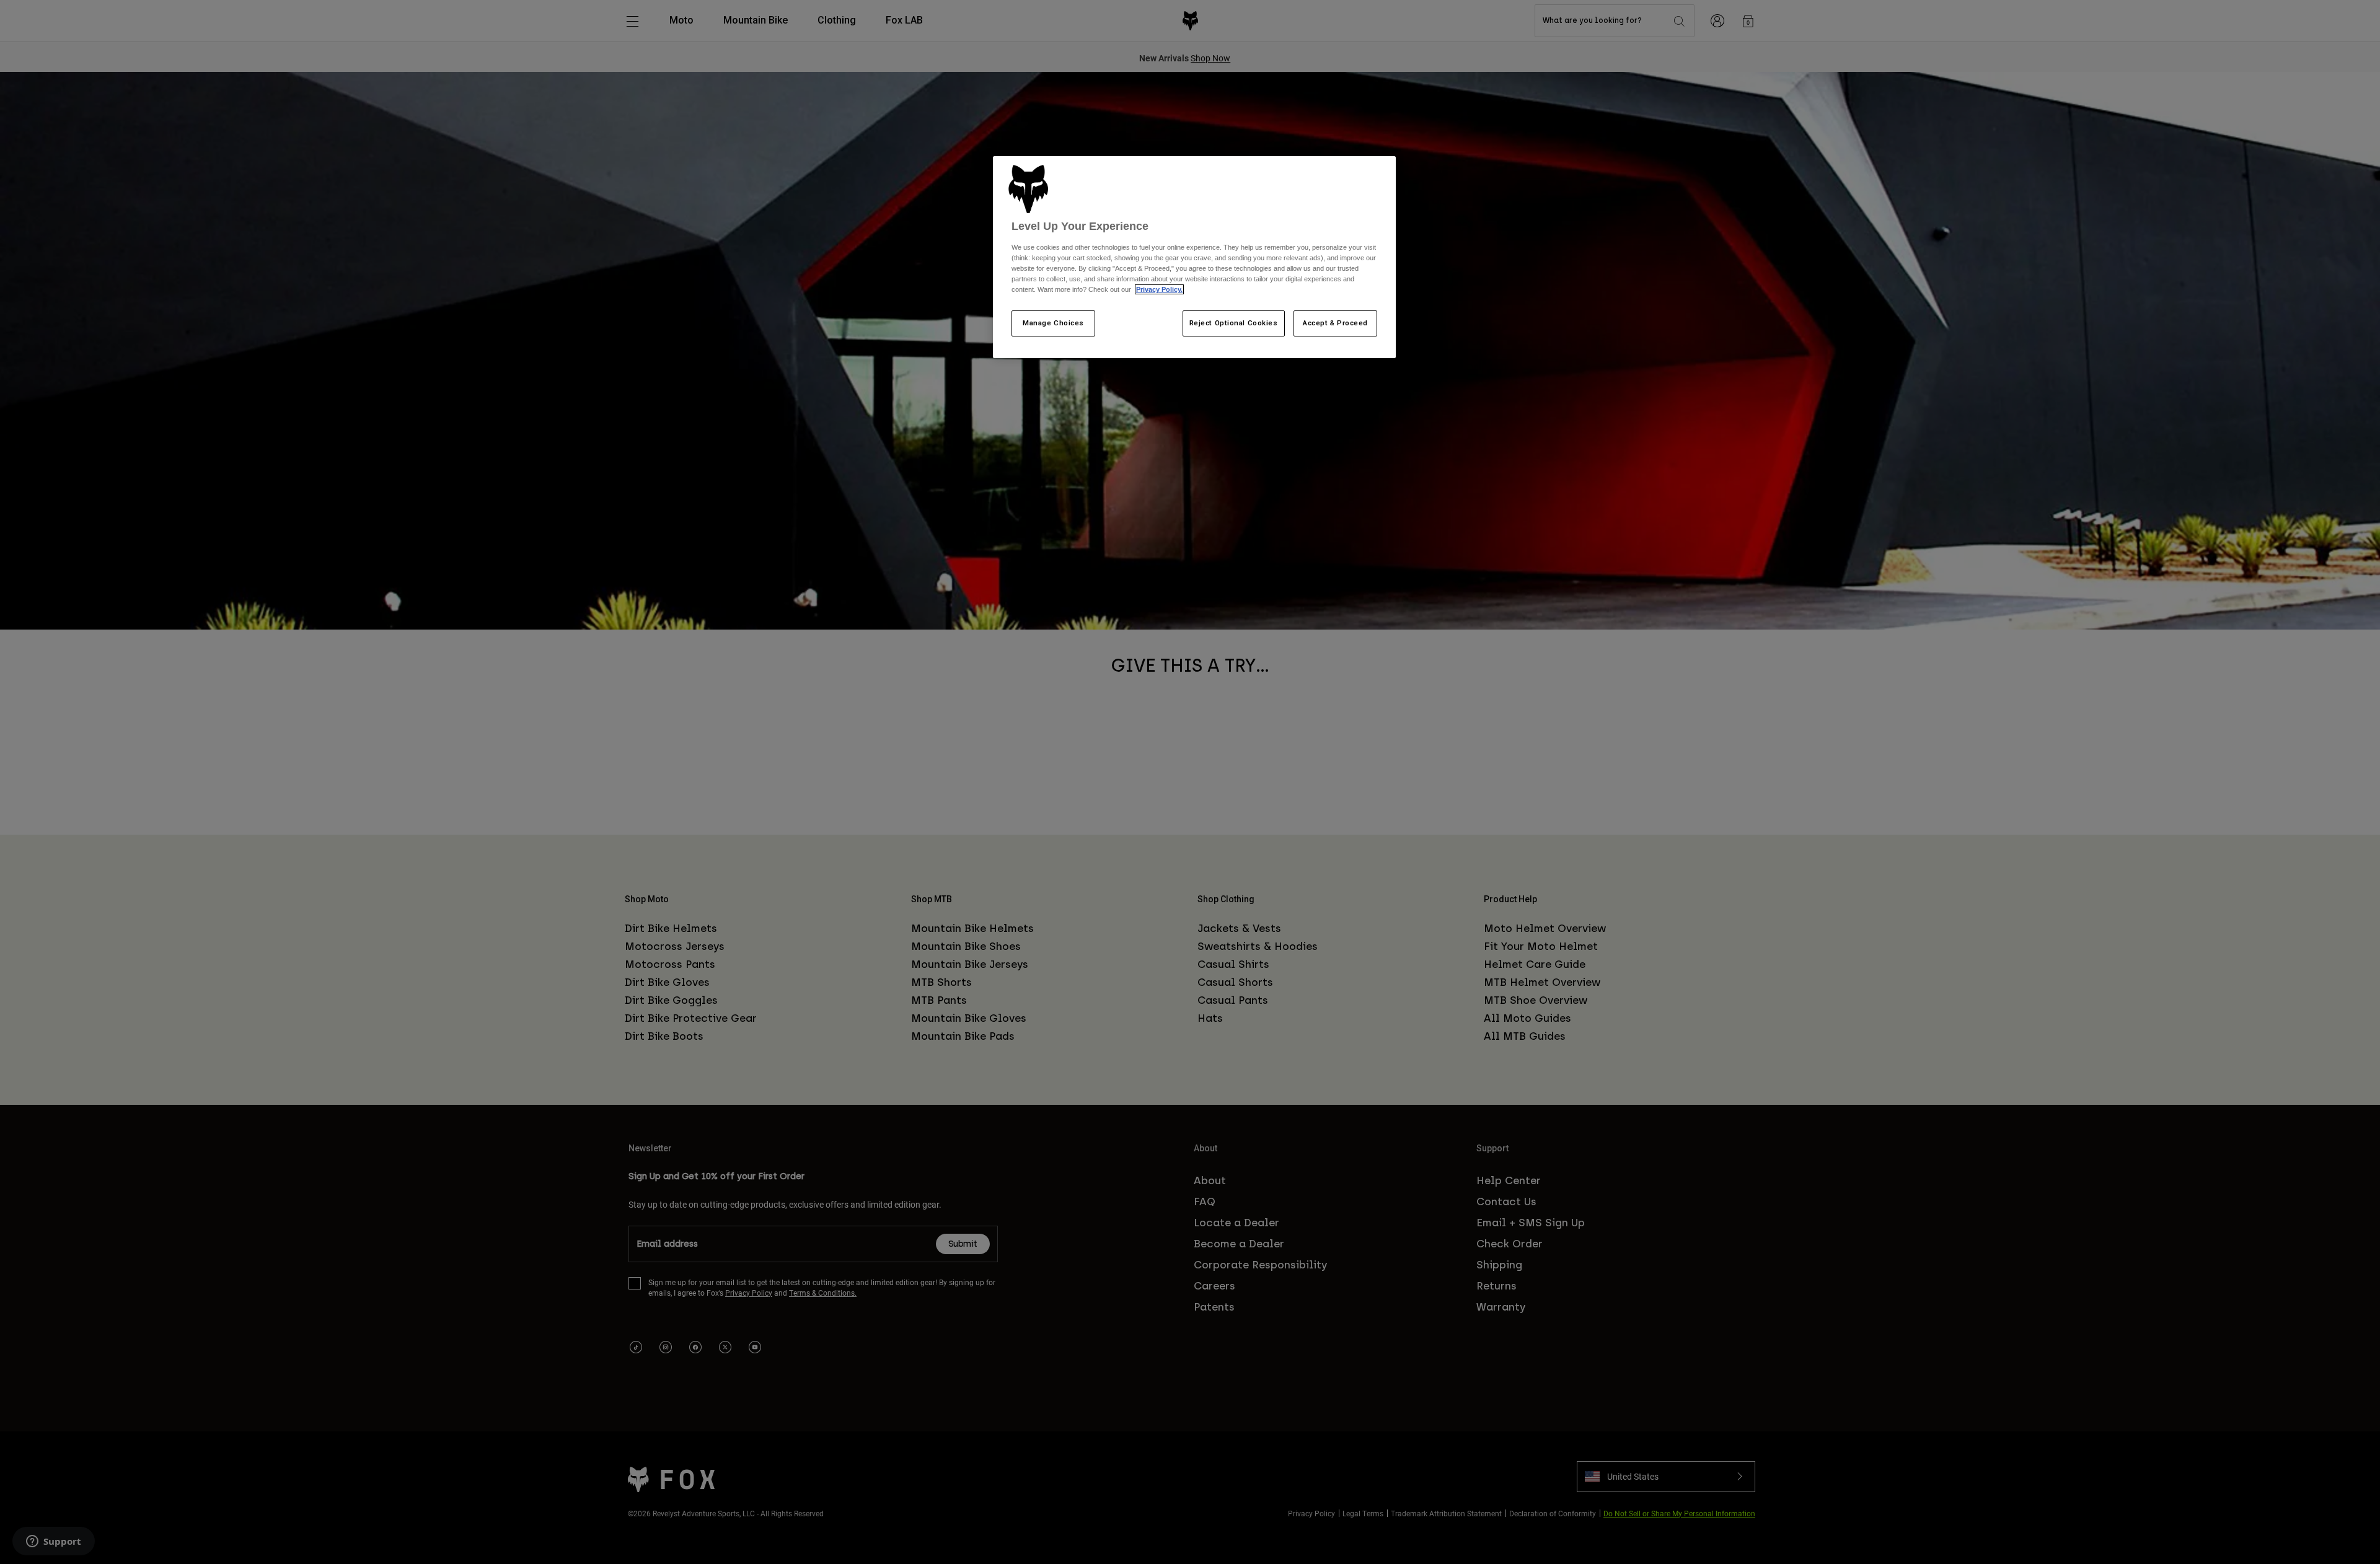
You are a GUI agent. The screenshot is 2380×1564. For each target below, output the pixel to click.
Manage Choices (1053, 323)
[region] (1194, 257)
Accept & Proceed (1335, 323)
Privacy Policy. (1159, 289)
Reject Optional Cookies (1234, 323)
